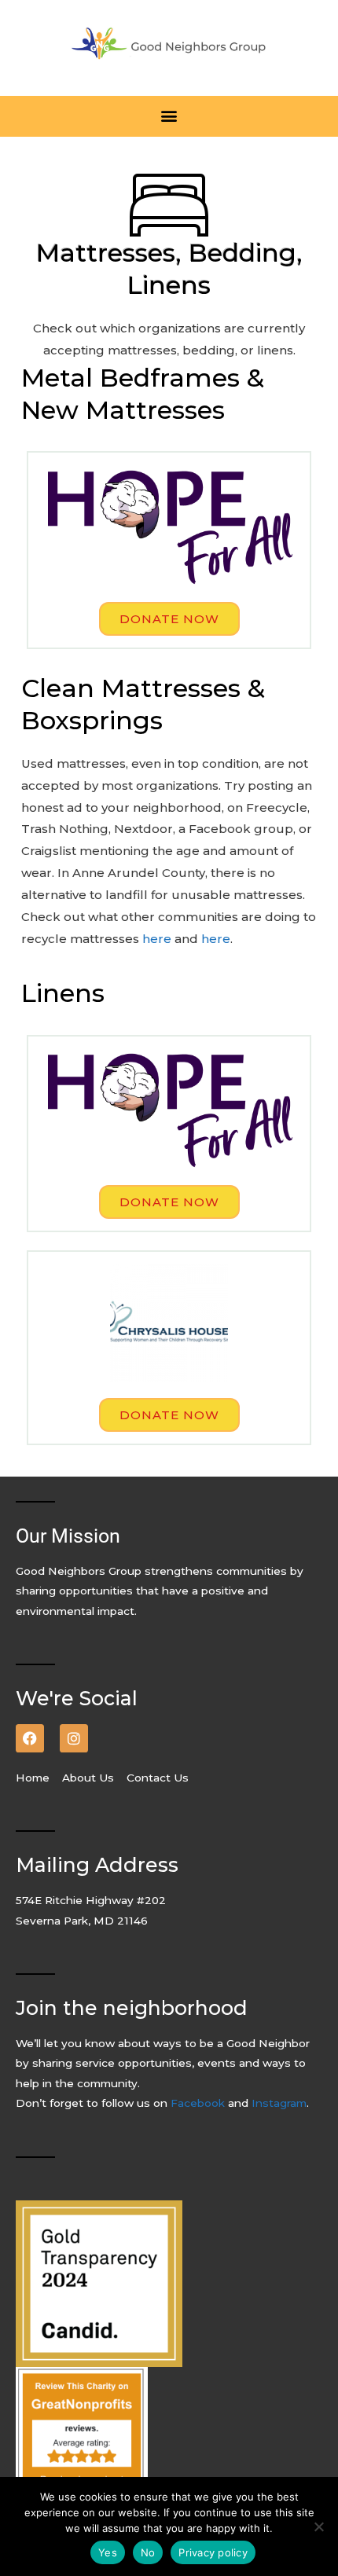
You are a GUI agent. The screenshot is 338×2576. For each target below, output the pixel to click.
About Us (90, 1778)
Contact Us (158, 1778)
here (157, 939)
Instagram (279, 2103)
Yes (108, 2552)
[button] (169, 116)
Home (37, 1778)
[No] (318, 2526)
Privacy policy (213, 2552)
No (148, 2552)
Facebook (199, 2103)
